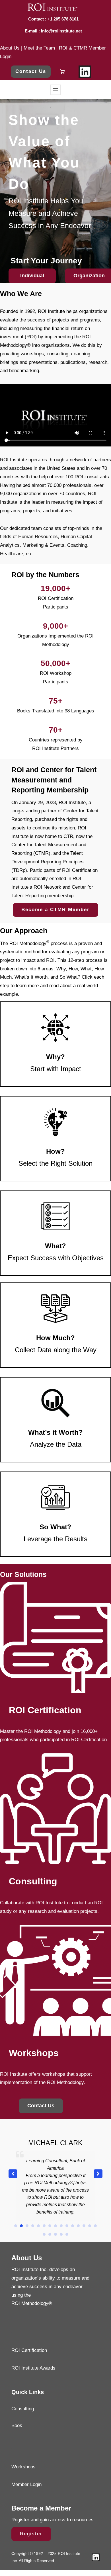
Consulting (23, 2409)
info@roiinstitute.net (61, 31)
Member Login (26, 2485)
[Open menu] (55, 90)
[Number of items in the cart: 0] (62, 72)
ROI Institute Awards (33, 2369)
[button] (98, 2174)
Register (31, 2534)
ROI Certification (29, 2351)
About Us (10, 48)
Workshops (23, 2467)
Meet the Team (39, 48)
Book (17, 2426)
